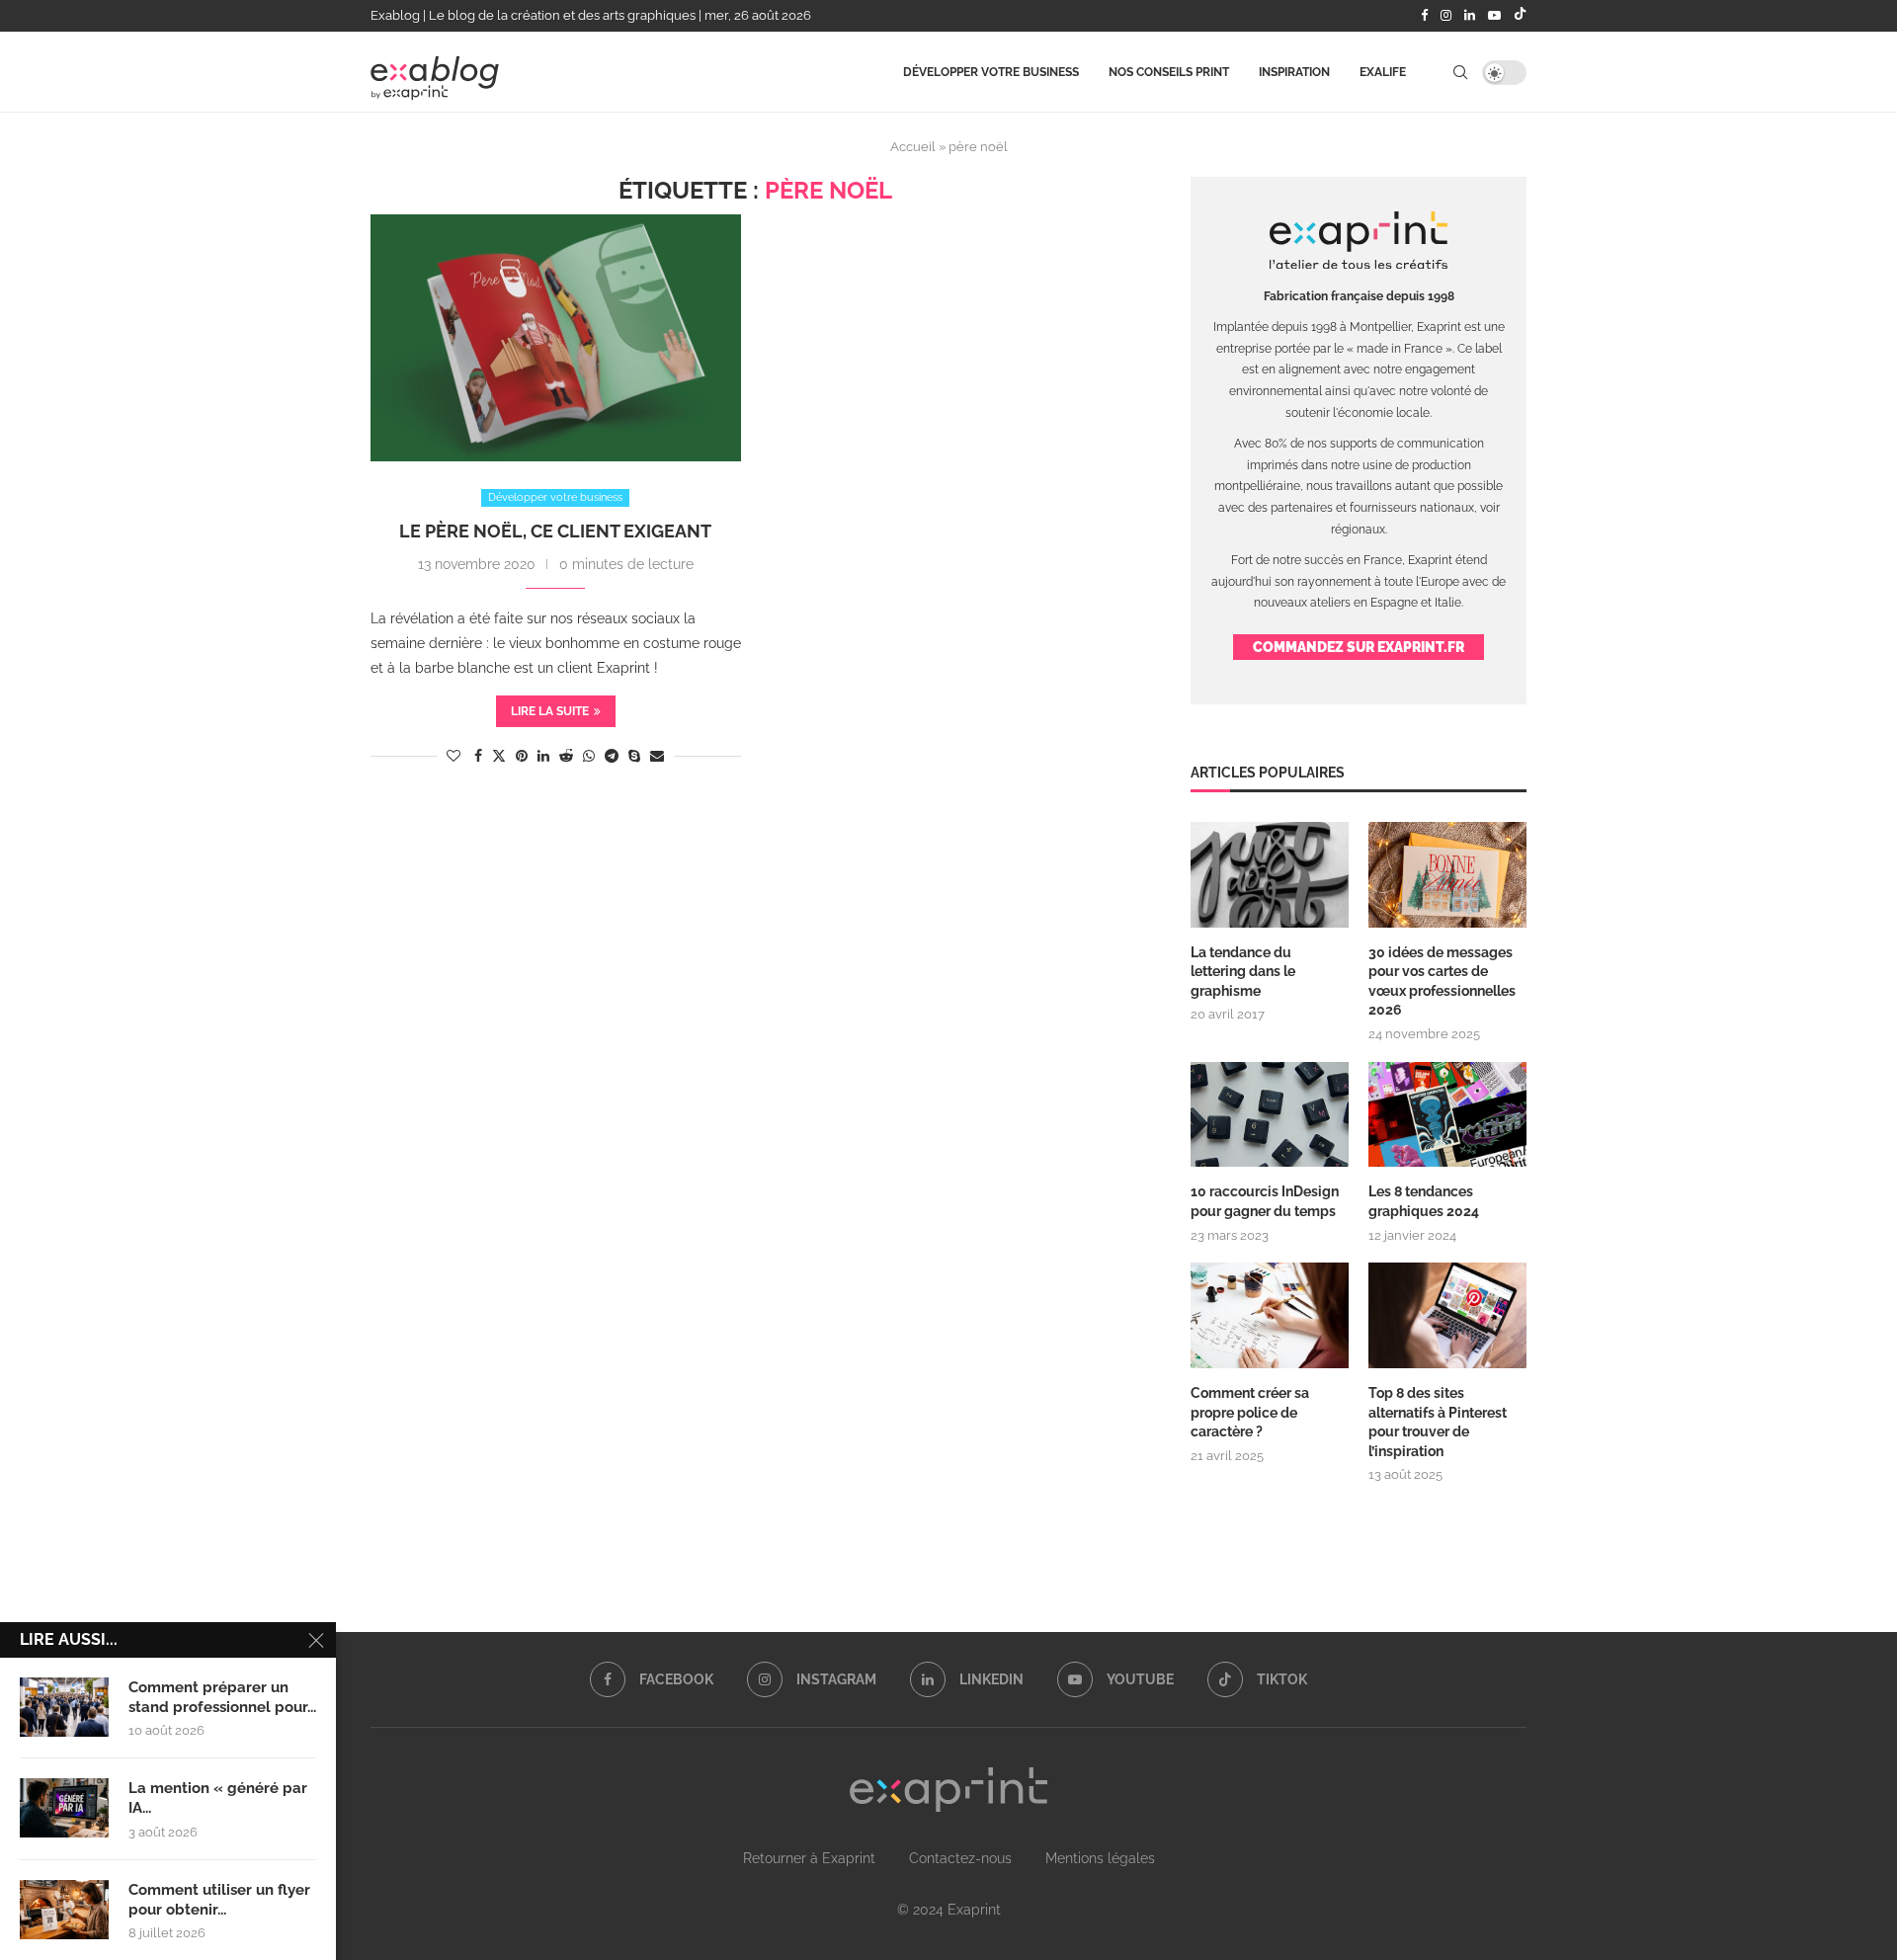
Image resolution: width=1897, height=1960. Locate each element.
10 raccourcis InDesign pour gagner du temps (1265, 1201)
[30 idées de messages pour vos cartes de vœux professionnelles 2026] (1447, 875)
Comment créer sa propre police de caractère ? (1250, 1412)
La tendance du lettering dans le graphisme (1243, 972)
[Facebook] (1424, 16)
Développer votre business (991, 72)
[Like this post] (454, 756)
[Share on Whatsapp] (589, 756)
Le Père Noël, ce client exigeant (555, 531)
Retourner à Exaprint (809, 1858)
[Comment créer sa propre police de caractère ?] (1270, 1315)
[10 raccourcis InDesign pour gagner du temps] (1270, 1115)
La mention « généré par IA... (218, 1798)
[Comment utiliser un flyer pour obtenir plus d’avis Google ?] (64, 1910)
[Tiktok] (1520, 16)
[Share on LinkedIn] (543, 756)
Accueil (913, 147)
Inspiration (1294, 72)
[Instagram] (1446, 16)
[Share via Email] (657, 756)
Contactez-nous (960, 1858)
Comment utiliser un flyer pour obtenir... (219, 1900)
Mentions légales (1100, 1858)
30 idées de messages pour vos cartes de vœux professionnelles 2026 (1442, 981)
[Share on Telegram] (612, 756)
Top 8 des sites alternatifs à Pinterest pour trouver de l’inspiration (1438, 1422)
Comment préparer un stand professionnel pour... (222, 1697)
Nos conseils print (1169, 72)
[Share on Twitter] (499, 755)
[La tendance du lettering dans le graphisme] (1270, 875)
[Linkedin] (1470, 16)
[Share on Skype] (634, 756)
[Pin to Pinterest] (522, 756)
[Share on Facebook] (478, 756)
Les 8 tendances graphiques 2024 (1424, 1201)
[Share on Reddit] (566, 756)
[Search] (1460, 72)
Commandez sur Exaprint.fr (1359, 647)
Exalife (1383, 72)
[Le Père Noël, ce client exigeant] (556, 338)
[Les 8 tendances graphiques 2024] (1447, 1115)
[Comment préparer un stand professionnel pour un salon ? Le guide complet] (64, 1707)
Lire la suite (550, 711)
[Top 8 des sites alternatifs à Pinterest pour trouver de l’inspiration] (1447, 1315)
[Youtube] (1494, 16)
